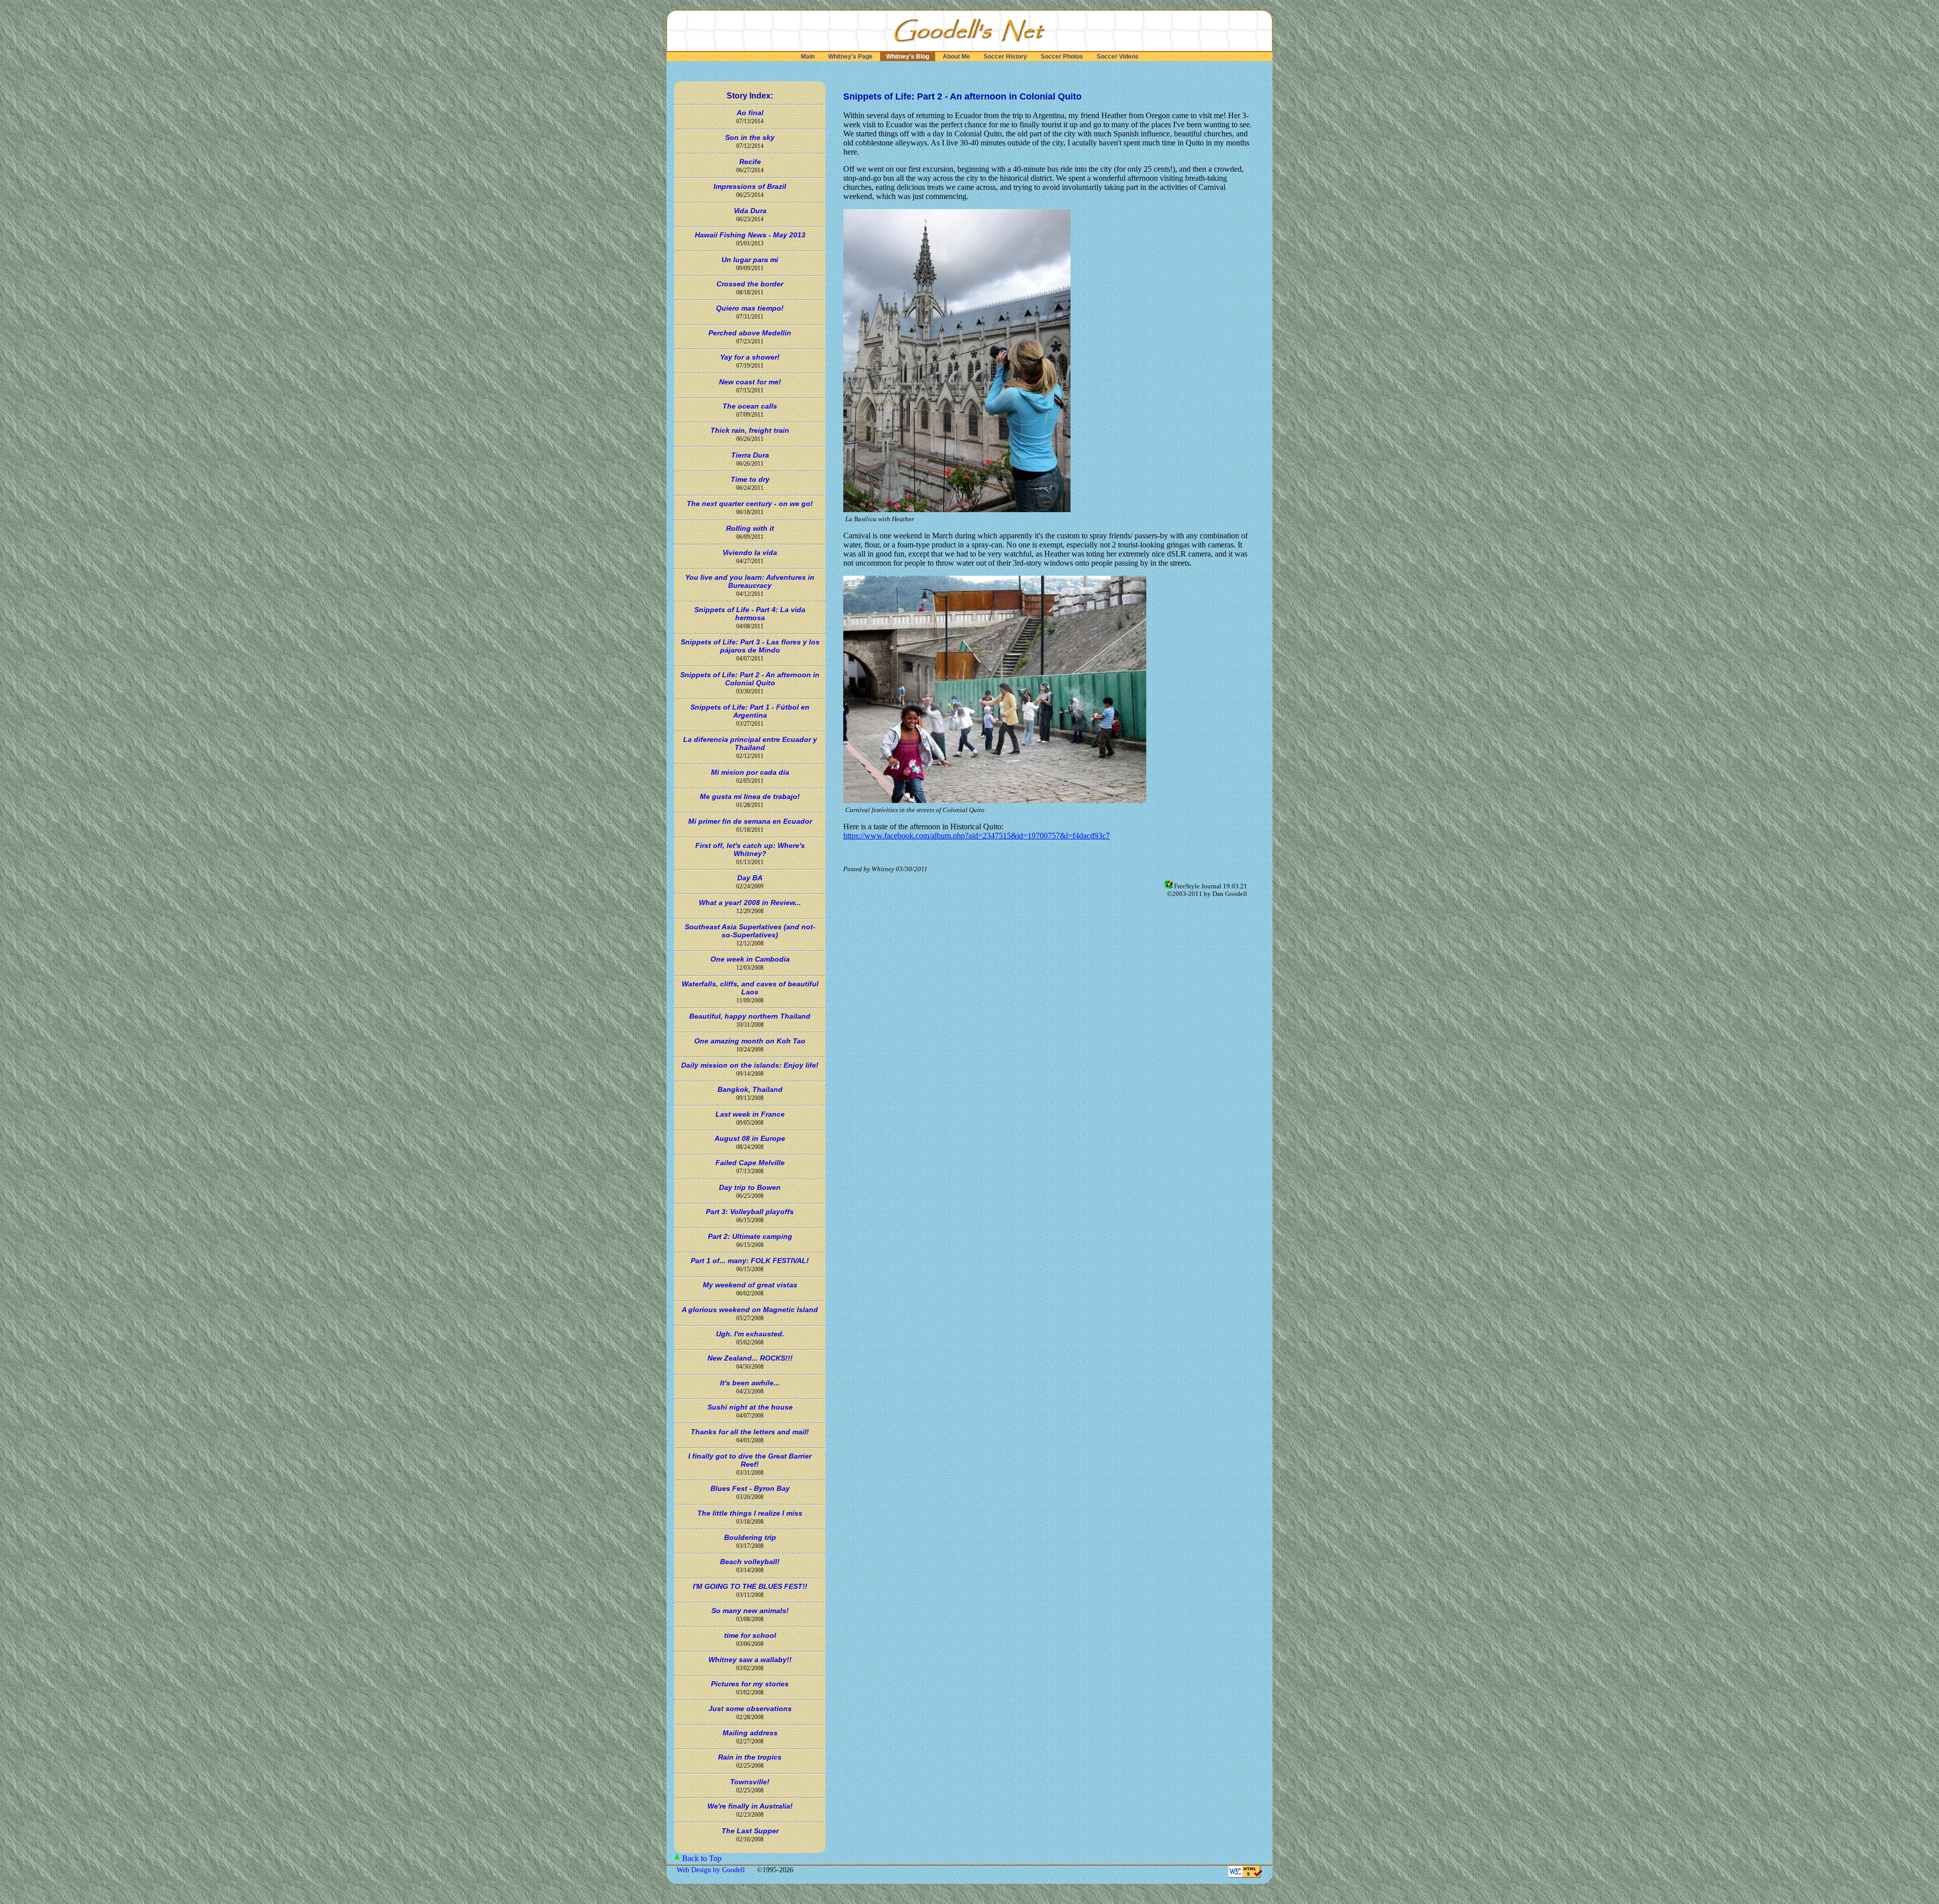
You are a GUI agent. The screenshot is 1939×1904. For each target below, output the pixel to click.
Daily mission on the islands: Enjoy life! (750, 1065)
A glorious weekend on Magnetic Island (750, 1310)
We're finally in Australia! (750, 1806)
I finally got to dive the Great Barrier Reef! (750, 1460)
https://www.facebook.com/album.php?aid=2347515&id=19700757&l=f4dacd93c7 (977, 836)
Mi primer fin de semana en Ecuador (750, 821)
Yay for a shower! (750, 357)
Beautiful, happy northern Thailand (750, 1016)
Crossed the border (750, 284)
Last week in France (750, 1114)
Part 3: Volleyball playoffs (750, 1212)
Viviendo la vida (750, 553)
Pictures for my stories (750, 1684)
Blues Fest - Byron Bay (750, 1488)
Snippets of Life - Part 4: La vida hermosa (750, 614)
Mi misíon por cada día (750, 772)
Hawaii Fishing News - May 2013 (750, 235)
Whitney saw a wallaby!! (750, 1660)
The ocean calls (750, 406)
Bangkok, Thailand (750, 1089)
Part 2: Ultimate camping (750, 1236)
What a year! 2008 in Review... (750, 903)
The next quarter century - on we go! (750, 504)
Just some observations (750, 1709)
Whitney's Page (850, 57)
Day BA (750, 878)
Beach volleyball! (750, 1562)
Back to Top (702, 1858)
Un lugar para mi (750, 260)
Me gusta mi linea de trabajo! (750, 796)
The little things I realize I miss (750, 1513)
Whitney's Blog (908, 57)
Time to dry (750, 479)
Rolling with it (750, 528)
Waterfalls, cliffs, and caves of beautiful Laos (750, 988)
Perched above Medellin (750, 333)
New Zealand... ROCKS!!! (750, 1358)
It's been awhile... (750, 1383)
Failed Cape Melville (750, 1163)
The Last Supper (750, 1831)
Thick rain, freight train (750, 430)
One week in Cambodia (750, 959)
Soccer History (1005, 57)
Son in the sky (750, 137)
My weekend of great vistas (750, 1285)
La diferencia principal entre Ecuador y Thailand (750, 743)
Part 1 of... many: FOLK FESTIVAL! (750, 1261)
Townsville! (750, 1782)
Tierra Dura (750, 455)
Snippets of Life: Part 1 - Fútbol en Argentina (750, 711)
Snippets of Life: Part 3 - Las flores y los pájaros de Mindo (750, 646)
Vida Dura (750, 211)
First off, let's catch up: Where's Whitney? (750, 849)
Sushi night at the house (750, 1407)
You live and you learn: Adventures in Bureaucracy (750, 581)
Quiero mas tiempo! (750, 308)
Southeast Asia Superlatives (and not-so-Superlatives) (750, 931)
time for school (750, 1635)
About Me (956, 57)
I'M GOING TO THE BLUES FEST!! (750, 1586)
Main (808, 57)
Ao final (750, 113)
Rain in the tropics (750, 1757)
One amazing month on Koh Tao (750, 1041)
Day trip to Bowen (750, 1187)
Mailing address (750, 1733)
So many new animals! (750, 1611)
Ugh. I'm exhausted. (750, 1334)
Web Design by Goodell (712, 1870)
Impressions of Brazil (750, 186)
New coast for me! (750, 382)
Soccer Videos (1118, 57)
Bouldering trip (750, 1537)
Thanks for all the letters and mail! (750, 1432)
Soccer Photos (1062, 57)
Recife (750, 162)
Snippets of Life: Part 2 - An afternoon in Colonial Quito (750, 679)
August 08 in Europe (750, 1138)
